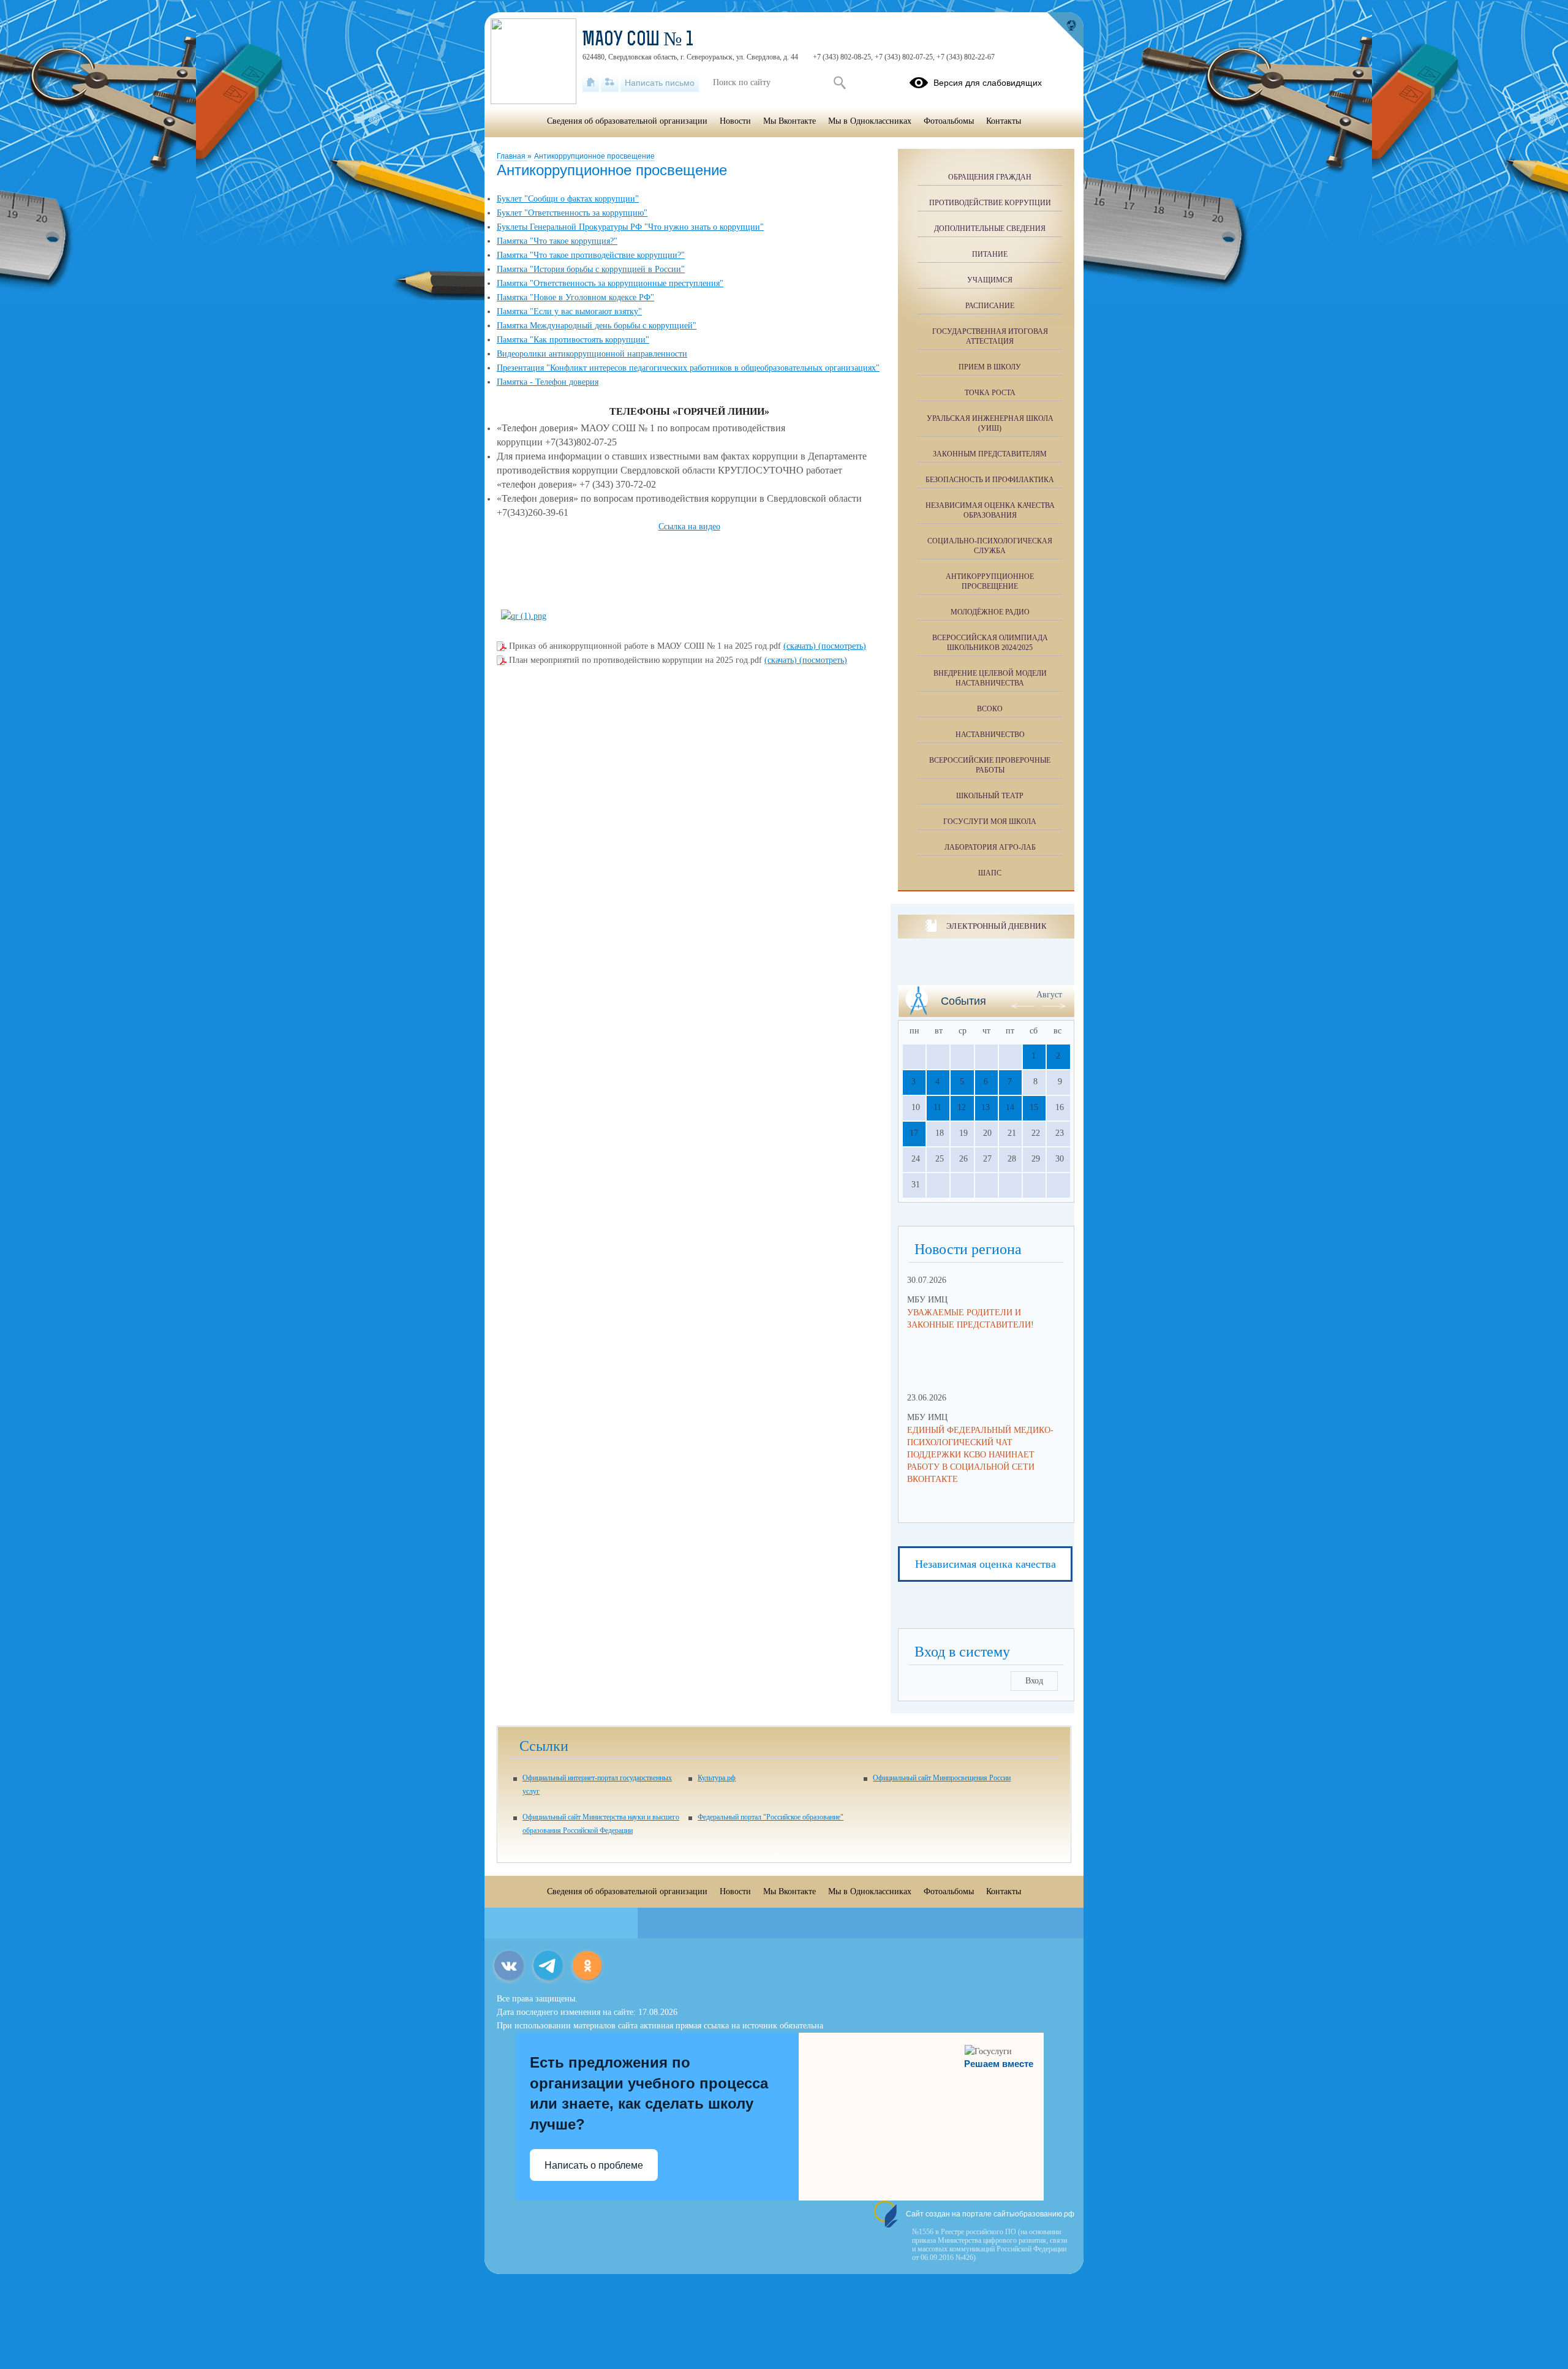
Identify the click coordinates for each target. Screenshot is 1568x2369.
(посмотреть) (842, 646)
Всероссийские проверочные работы (990, 765)
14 (1010, 1107)
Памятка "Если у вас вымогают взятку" (569, 312)
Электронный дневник (996, 926)
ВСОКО (990, 709)
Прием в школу (990, 367)
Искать (839, 83)
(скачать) (801, 646)
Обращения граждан (990, 177)
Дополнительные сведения (990, 229)
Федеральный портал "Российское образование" (771, 1817)
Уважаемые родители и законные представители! (971, 1319)
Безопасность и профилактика (990, 480)
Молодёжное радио (990, 612)
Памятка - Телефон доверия (548, 382)
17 (914, 1133)
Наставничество (990, 735)
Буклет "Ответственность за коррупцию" (572, 213)
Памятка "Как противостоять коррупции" (573, 340)
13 (986, 1107)
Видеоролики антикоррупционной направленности (592, 354)
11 (937, 1107)
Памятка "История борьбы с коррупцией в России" (591, 269)
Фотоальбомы (949, 121)
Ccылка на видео (689, 527)
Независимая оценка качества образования (990, 510)
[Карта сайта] (610, 83)
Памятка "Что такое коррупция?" (557, 241)
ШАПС (990, 873)
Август (1049, 995)
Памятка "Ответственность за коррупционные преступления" (610, 283)
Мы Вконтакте (790, 121)
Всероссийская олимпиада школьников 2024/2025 (990, 643)
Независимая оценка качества (986, 1564)
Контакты (1004, 121)
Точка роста (990, 393)
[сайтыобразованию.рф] (1065, 31)
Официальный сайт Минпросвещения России (942, 1778)
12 (962, 1107)
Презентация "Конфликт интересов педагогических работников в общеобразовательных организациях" (688, 368)
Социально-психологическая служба (990, 546)
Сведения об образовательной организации (627, 121)
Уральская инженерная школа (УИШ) (990, 423)
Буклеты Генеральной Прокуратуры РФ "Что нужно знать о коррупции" (630, 227)
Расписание (990, 306)
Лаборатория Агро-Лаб (990, 847)
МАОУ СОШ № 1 (638, 40)
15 (1034, 1107)
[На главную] (591, 83)
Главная (512, 156)
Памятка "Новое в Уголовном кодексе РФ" (575, 297)
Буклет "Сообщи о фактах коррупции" (568, 199)
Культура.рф (717, 1778)
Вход (1034, 1681)
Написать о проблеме (594, 2165)
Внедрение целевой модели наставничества (990, 678)
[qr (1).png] (524, 616)
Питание (990, 254)
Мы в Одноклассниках (870, 121)
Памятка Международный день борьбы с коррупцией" (597, 326)
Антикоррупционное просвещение (594, 156)
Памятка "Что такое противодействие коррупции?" (591, 255)
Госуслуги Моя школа (990, 822)
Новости (735, 121)
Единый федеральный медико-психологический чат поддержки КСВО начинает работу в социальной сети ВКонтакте (980, 1455)
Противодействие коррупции (990, 203)
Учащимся (990, 280)
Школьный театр (990, 796)
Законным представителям (990, 454)
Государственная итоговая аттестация (990, 336)
